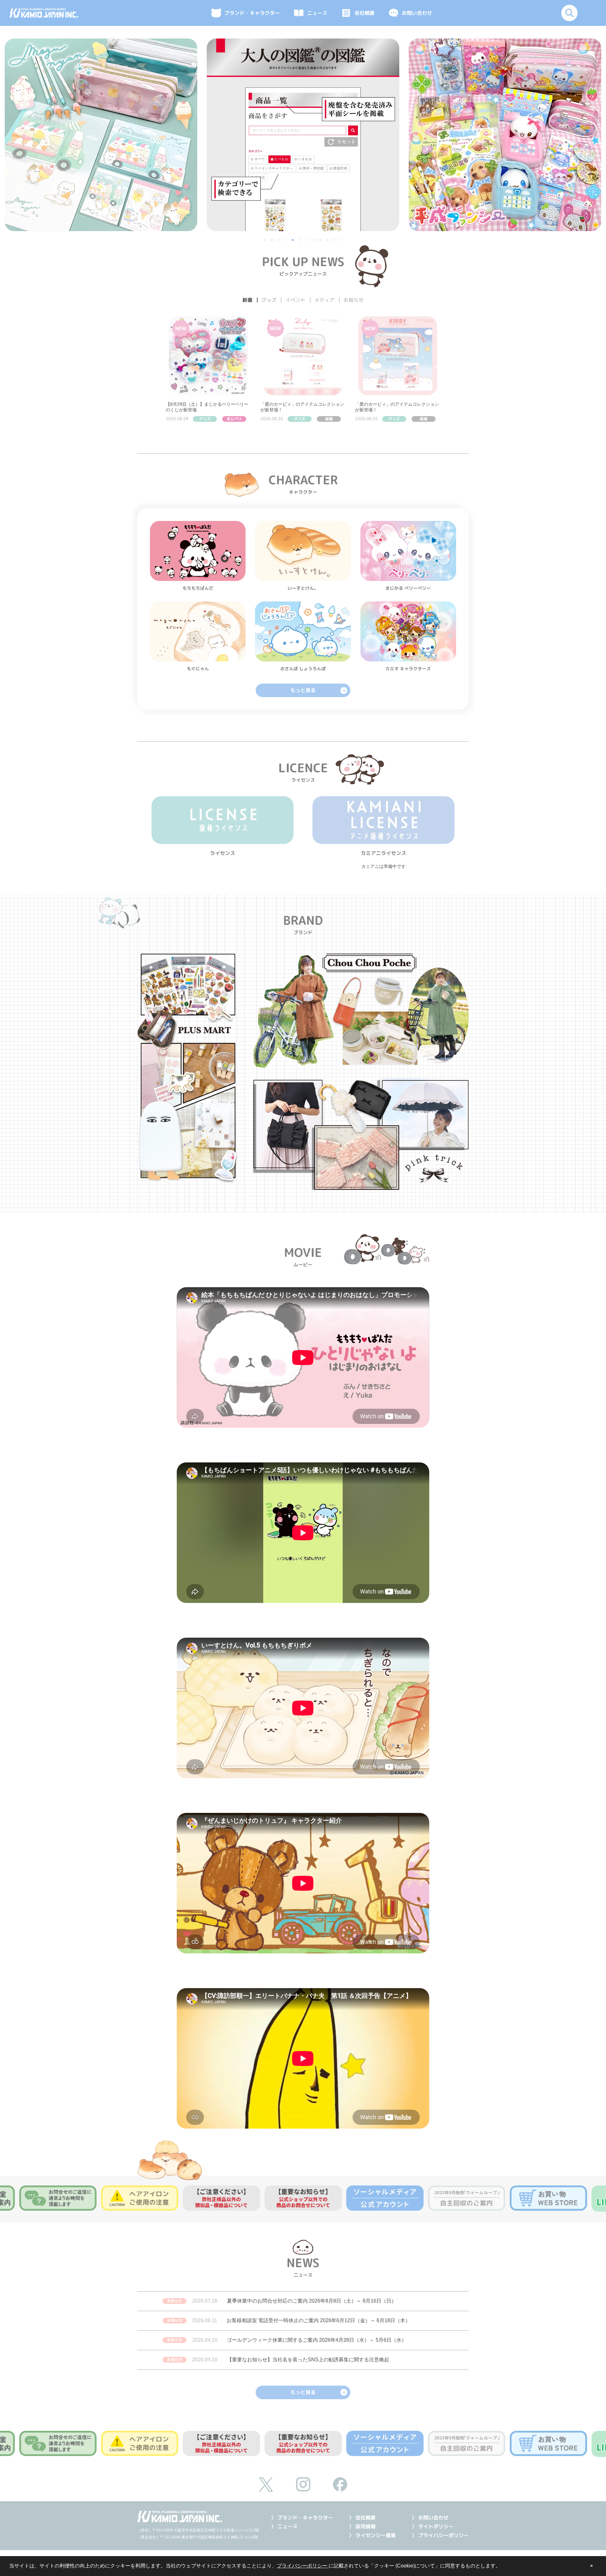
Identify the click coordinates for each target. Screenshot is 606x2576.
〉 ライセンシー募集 (372, 2535)
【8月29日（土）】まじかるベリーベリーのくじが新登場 (207, 407)
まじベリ (234, 419)
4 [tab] (286, 241)
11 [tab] (335, 241)
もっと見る (303, 690)
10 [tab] (328, 241)
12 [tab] (342, 241)
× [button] (591, 2566)
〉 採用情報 (362, 2526)
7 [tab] (307, 241)
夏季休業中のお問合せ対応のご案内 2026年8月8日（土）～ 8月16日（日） (312, 2301)
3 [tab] (279, 241)
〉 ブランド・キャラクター (302, 2518)
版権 (329, 419)
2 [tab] (272, 241)
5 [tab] (293, 241)
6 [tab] (300, 241)
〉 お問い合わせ (430, 2518)
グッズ (205, 419)
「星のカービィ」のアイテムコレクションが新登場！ (302, 407)
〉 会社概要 (362, 2518)
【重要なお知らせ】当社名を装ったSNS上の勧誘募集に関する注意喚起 (308, 2360)
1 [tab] (265, 241)
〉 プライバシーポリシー (440, 2535)
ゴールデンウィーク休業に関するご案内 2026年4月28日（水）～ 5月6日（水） (317, 2340)
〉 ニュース (284, 2526)
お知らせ (175, 2301)
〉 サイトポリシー (433, 2526)
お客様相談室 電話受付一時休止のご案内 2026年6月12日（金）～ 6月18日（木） (318, 2320)
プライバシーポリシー (303, 2566)
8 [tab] (314, 241)
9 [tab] (321, 241)
